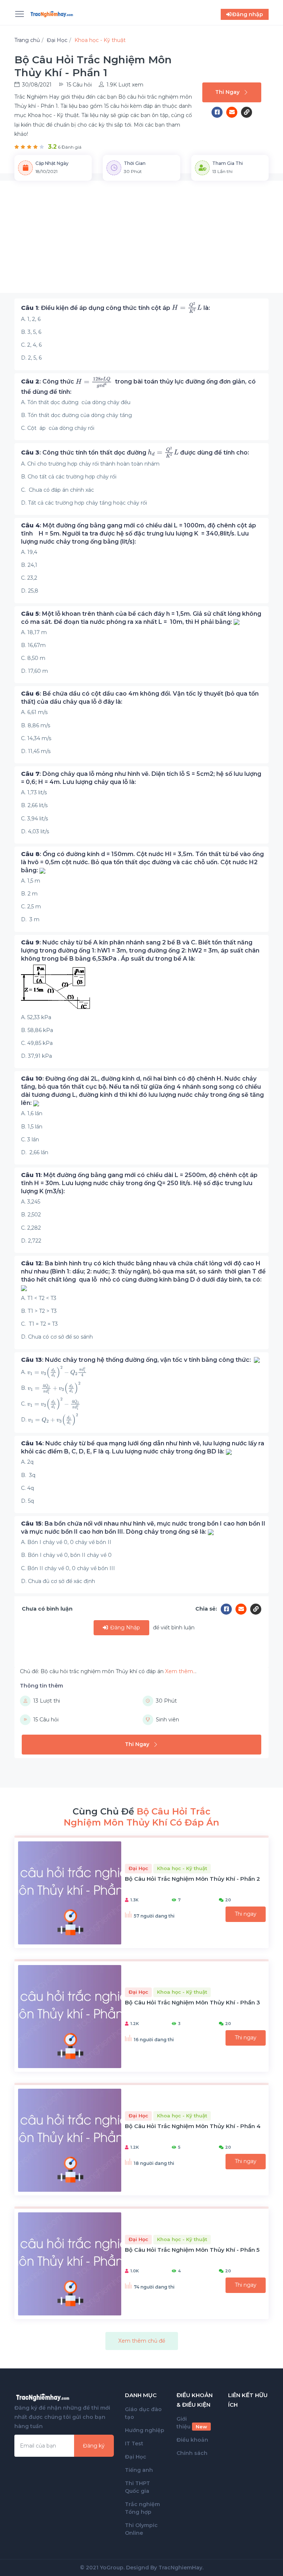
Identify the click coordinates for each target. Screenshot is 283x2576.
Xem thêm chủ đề (142, 2341)
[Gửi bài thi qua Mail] (234, 112)
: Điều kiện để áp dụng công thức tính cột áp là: (116, 308)
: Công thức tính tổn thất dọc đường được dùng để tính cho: (135, 453)
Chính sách (192, 2453)
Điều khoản (192, 2440)
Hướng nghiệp (145, 2430)
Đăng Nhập (124, 1628)
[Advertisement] (141, 241)
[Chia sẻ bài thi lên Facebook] (219, 112)
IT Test (134, 2444)
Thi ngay (246, 1914)
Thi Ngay (227, 92)
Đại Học (136, 2457)
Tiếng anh (139, 2470)
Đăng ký (94, 2446)
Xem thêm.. (180, 1671)
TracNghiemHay (180, 2568)
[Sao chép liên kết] (247, 112)
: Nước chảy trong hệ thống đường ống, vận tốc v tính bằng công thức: (137, 1360)
